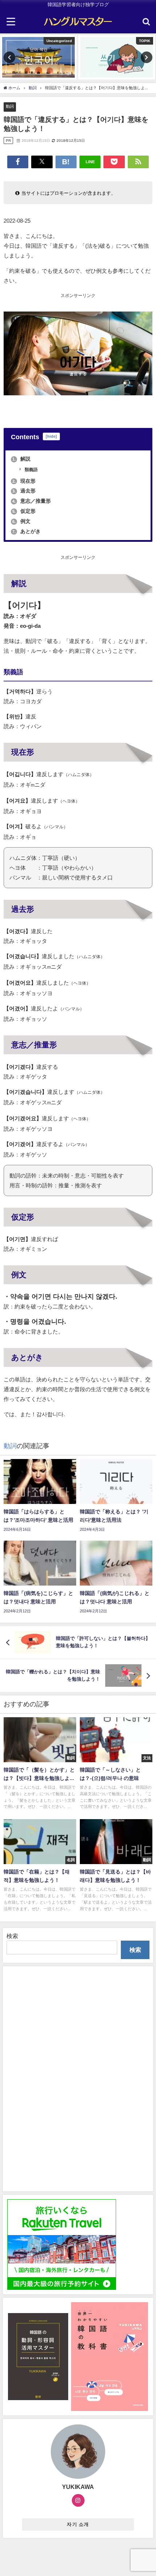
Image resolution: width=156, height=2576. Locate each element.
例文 (21, 521)
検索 (12, 1936)
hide (51, 436)
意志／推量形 (32, 501)
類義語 (31, 470)
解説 (21, 459)
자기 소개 (78, 2524)
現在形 (24, 481)
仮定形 (24, 511)
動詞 (10, 106)
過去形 (24, 491)
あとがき (26, 531)
